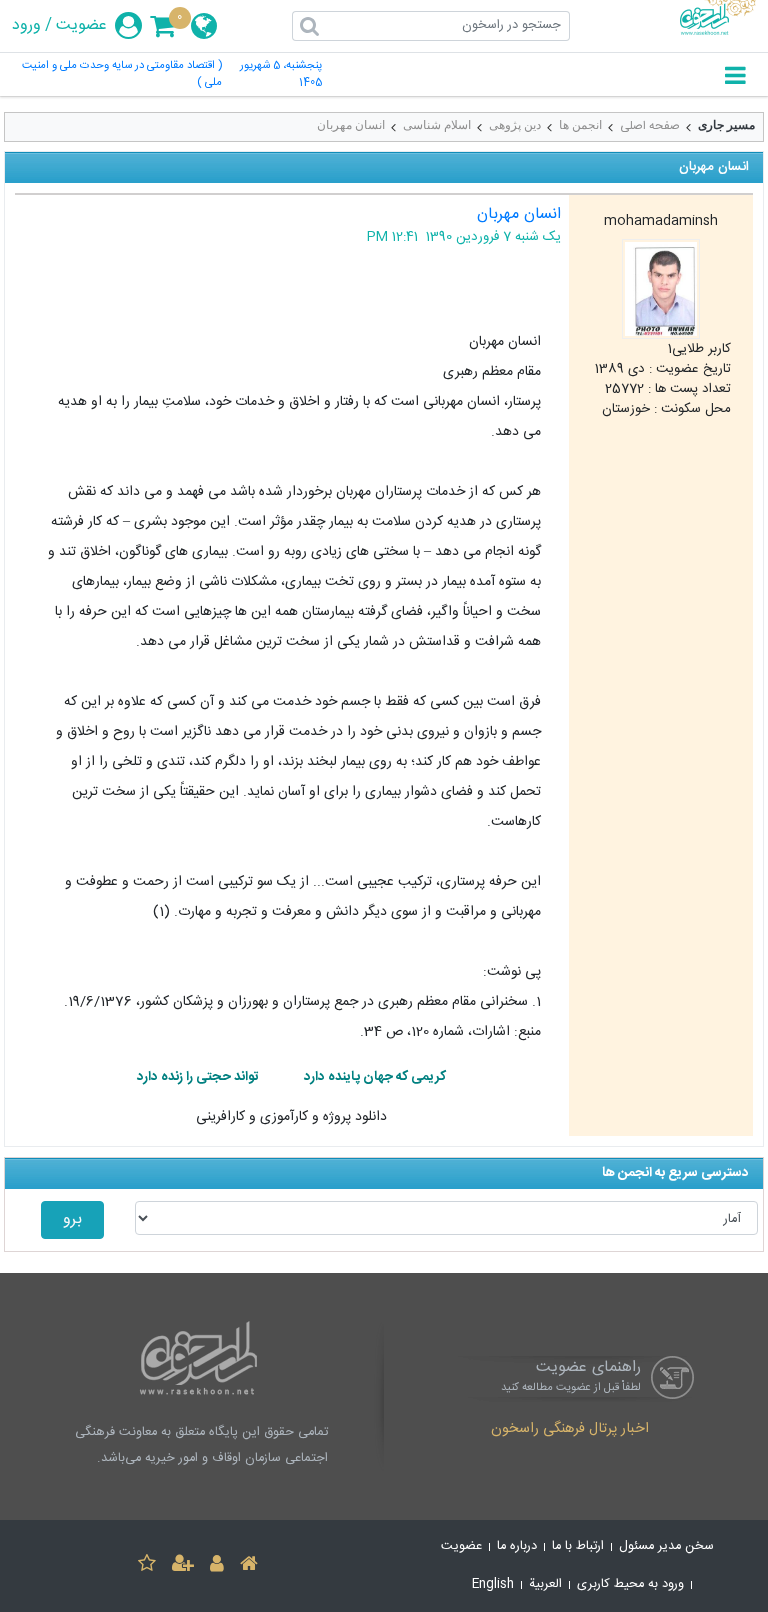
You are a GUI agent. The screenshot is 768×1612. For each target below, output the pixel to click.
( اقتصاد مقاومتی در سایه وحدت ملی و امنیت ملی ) (122, 75)
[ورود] (217, 1566)
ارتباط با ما (578, 1546)
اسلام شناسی (437, 125)
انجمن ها (580, 125)
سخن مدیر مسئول (666, 1546)
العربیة (545, 1584)
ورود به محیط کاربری (630, 1584)
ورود (26, 26)
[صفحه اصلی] (249, 1566)
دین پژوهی (515, 125)
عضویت (81, 26)
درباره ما (517, 1546)
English (493, 1584)
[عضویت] (183, 1566)
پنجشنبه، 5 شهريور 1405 (281, 75)
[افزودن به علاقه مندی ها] (147, 1566)
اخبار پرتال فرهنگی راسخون (570, 1430)
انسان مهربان (351, 125)
